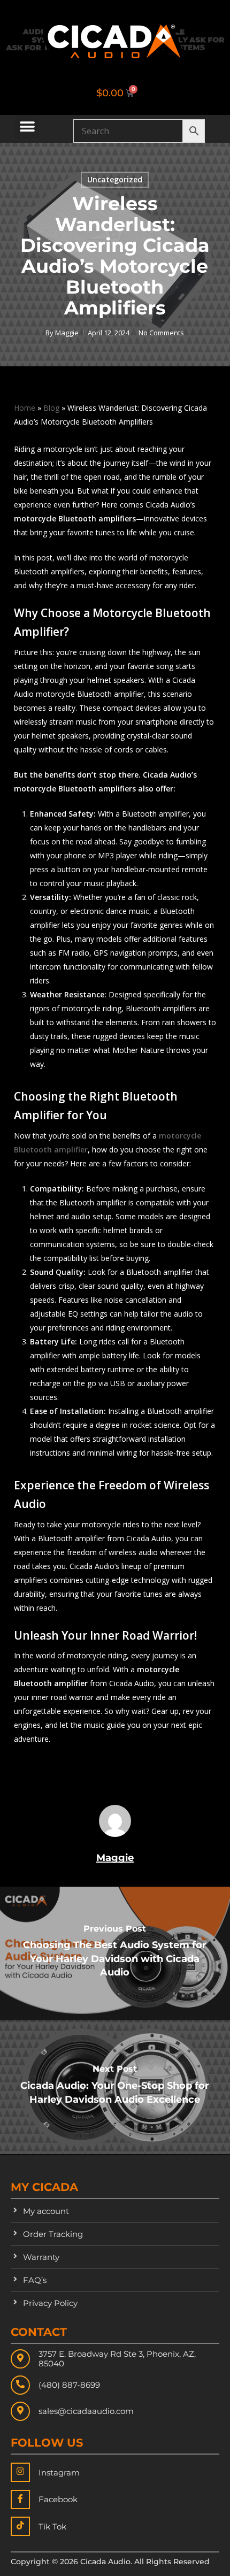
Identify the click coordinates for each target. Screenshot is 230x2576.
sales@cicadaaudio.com (86, 2411)
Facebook (58, 2499)
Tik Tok (52, 2527)
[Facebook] (20, 2500)
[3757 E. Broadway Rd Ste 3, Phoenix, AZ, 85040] (20, 2359)
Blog (51, 408)
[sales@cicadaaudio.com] (20, 2411)
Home (25, 408)
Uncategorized (115, 179)
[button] (27, 127)
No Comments (161, 333)
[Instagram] (20, 2472)
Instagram (59, 2473)
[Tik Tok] (20, 2526)
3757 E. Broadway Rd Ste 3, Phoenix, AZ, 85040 (117, 2359)
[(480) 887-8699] (20, 2385)
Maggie (67, 333)
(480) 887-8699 (69, 2385)
